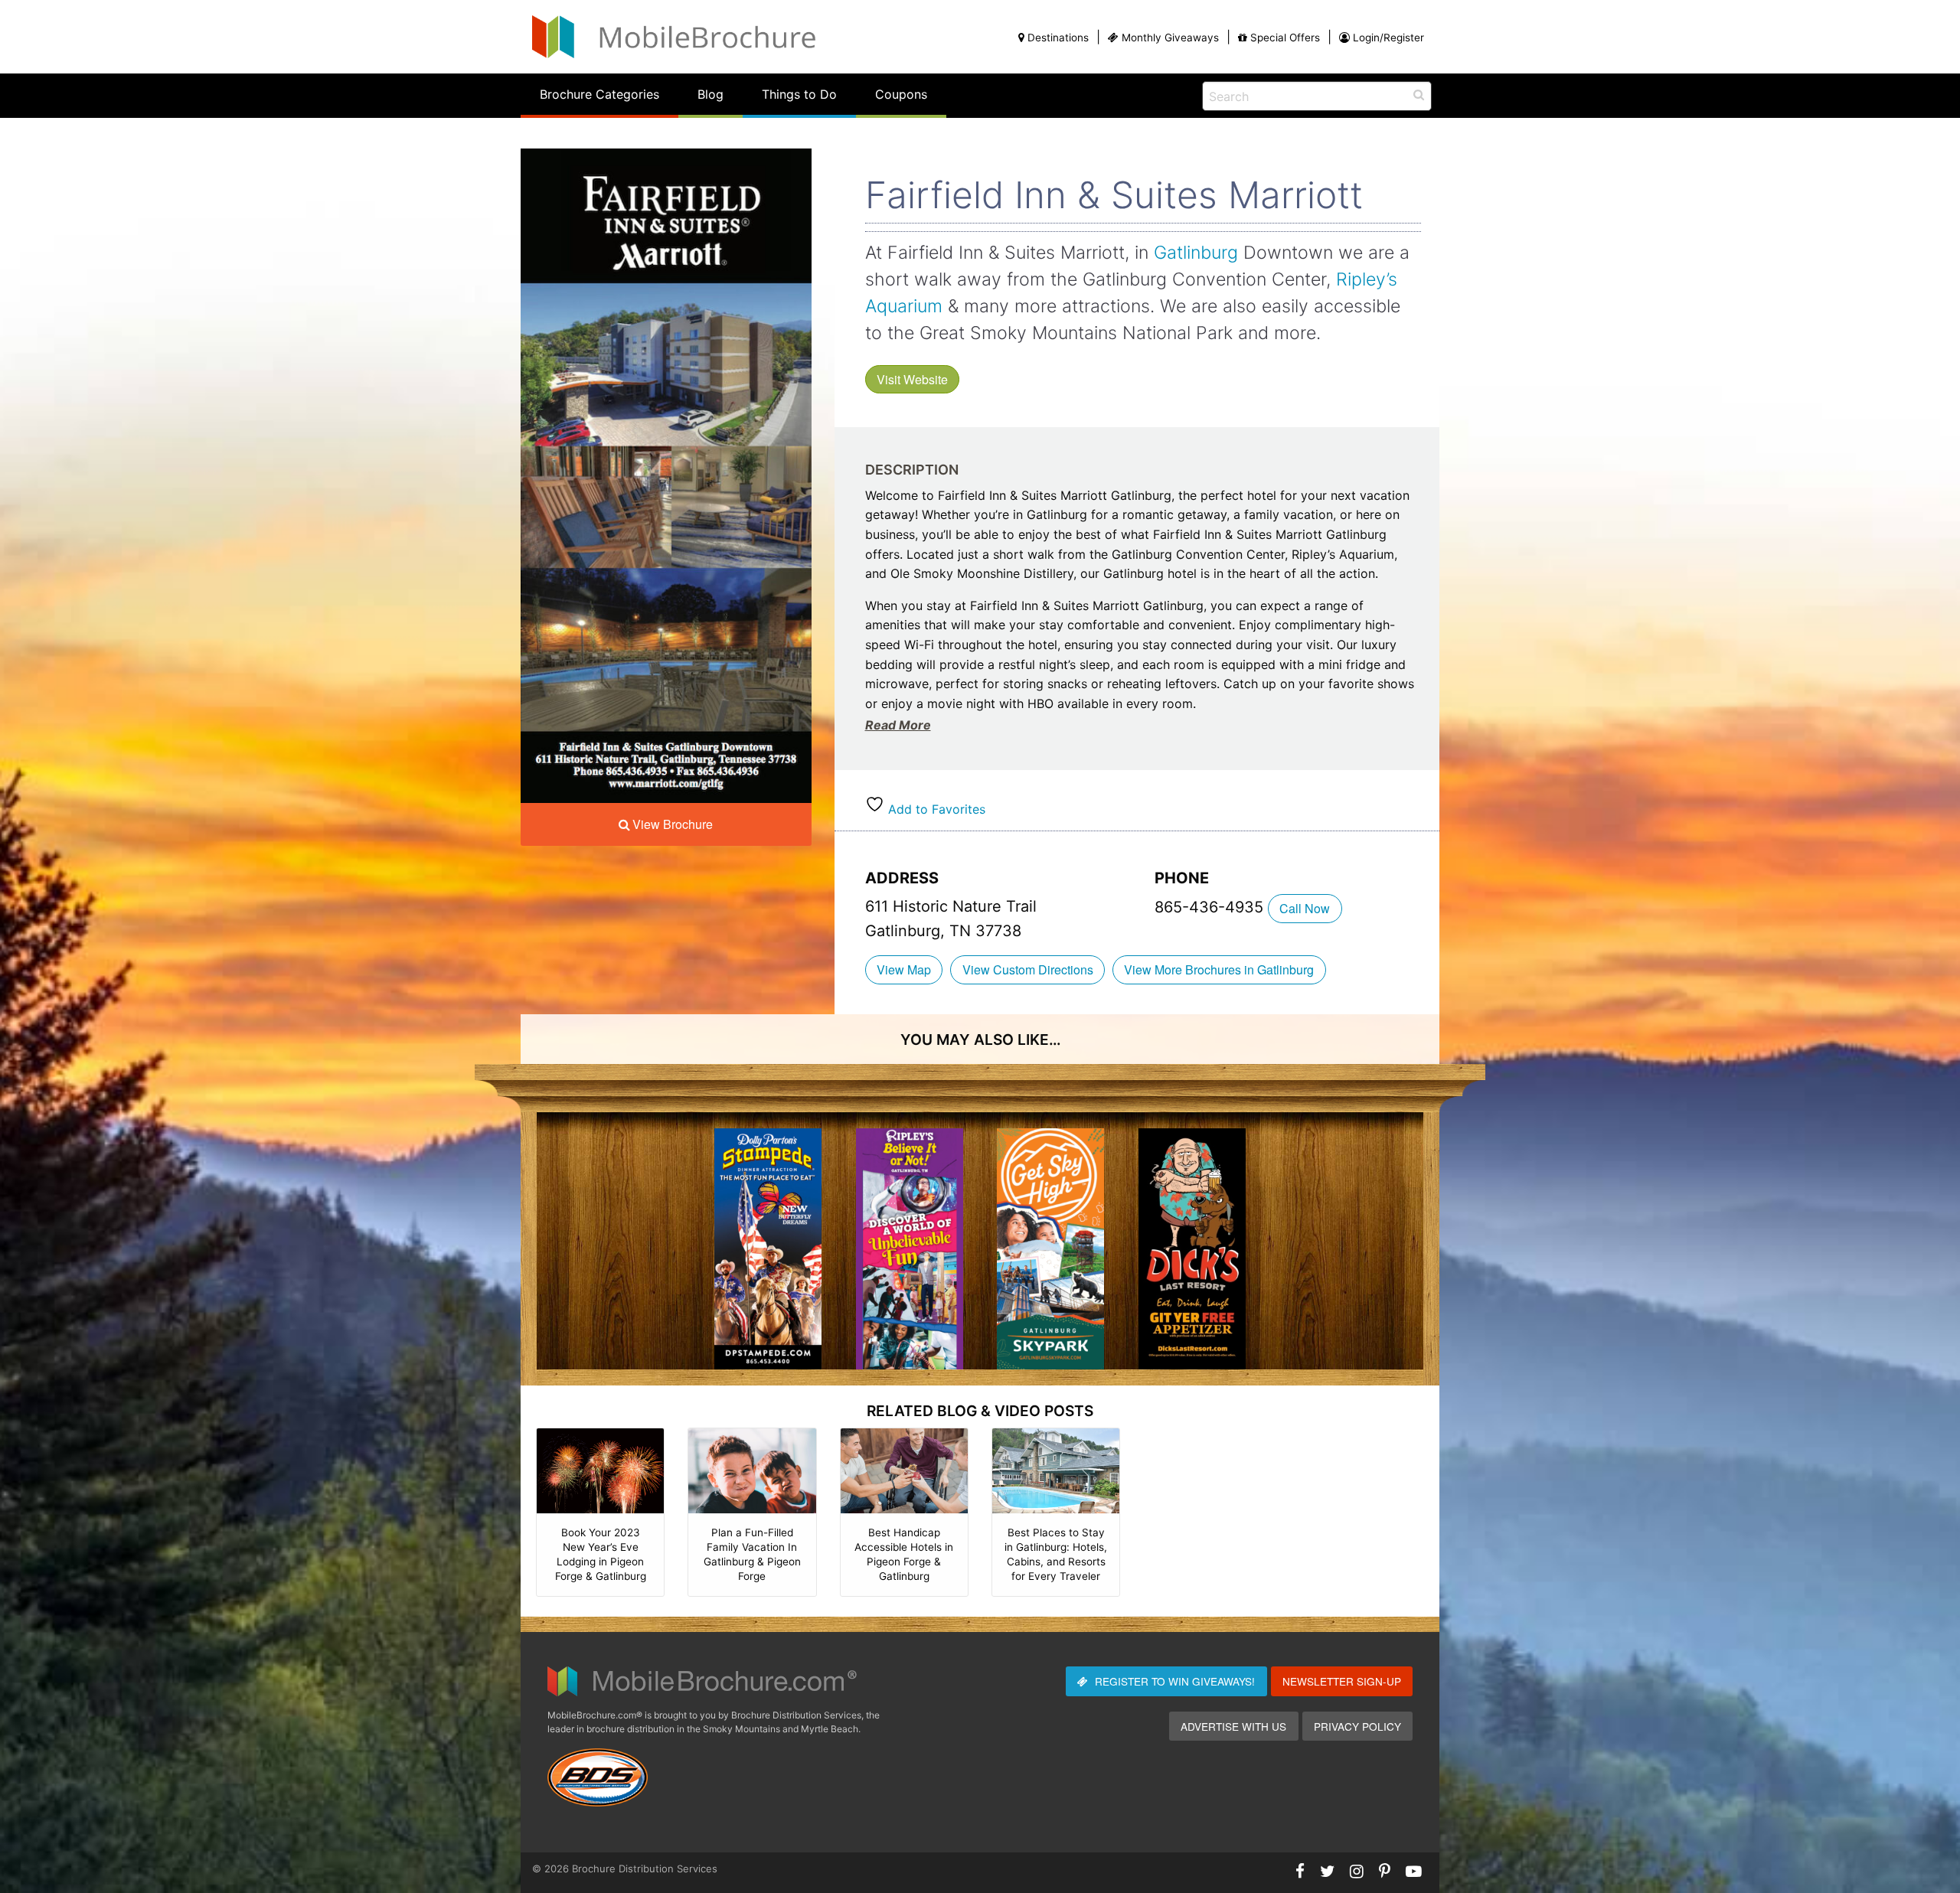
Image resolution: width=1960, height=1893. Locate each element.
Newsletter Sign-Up (1342, 1681)
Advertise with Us (1233, 1726)
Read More (898, 725)
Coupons (901, 94)
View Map (904, 969)
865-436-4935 (1211, 907)
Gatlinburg (1196, 253)
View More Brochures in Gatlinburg (1219, 969)
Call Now (1305, 908)
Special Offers (1285, 38)
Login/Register (1388, 38)
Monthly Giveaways (1170, 38)
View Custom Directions (1028, 969)
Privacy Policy (1357, 1726)
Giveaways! (1175, 1681)
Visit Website (912, 379)
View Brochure (673, 824)
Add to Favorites (935, 809)
